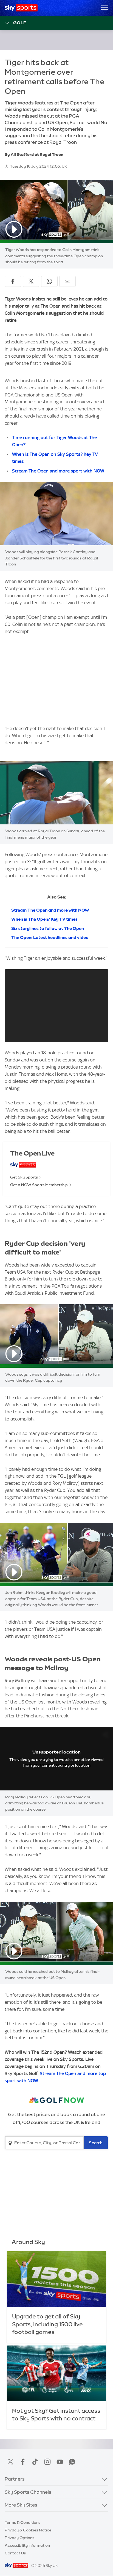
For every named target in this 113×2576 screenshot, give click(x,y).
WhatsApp (72, 2462)
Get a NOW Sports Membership (39, 1185)
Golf (20, 23)
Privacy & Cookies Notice (28, 2530)
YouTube (60, 2462)
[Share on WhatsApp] (49, 281)
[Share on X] (31, 281)
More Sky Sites (21, 2505)
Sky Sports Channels (28, 2492)
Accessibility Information (27, 2545)
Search (96, 2143)
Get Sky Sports (24, 1177)
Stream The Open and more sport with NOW (58, 471)
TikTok (35, 2462)
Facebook (23, 2462)
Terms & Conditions (22, 2522)
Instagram (47, 2462)
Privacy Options (19, 2538)
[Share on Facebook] (13, 281)
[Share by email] (67, 281)
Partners (15, 2479)
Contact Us (15, 2553)
